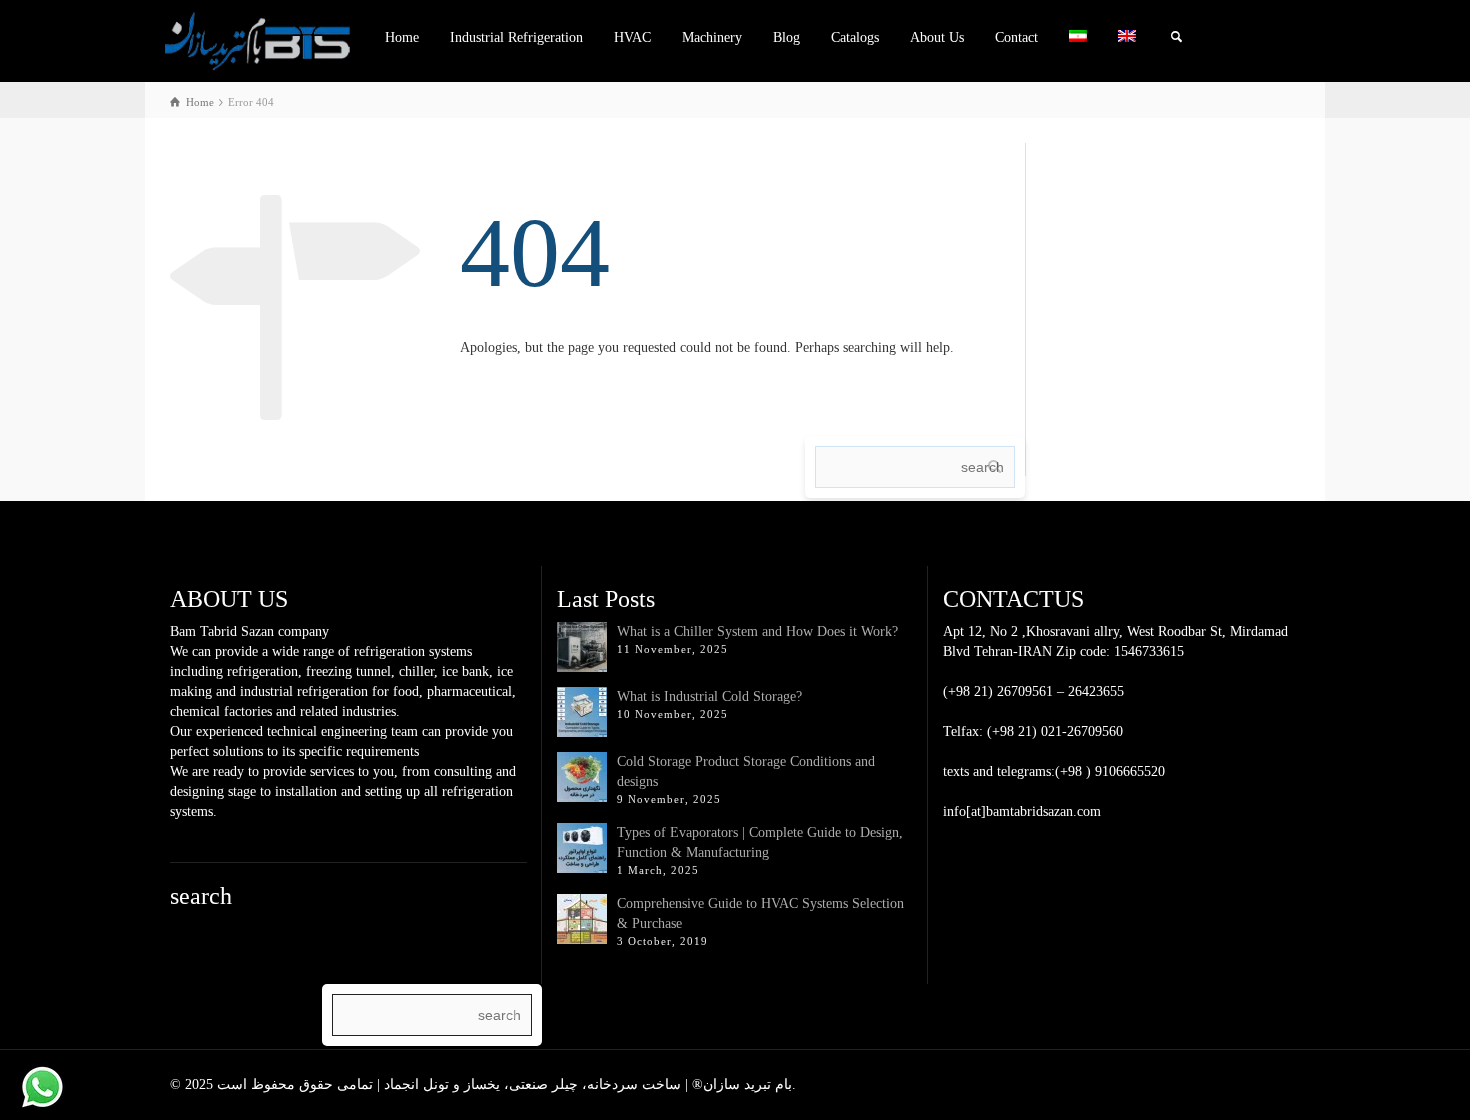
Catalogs (855, 37)
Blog (786, 37)
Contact (1016, 37)
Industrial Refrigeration (516, 37)
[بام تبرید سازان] (257, 39)
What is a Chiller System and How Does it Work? (757, 631)
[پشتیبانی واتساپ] (42, 1087)
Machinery (712, 37)
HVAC (632, 37)
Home (402, 37)
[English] (1127, 38)
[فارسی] (1078, 38)
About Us (937, 37)
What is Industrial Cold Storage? (709, 696)
